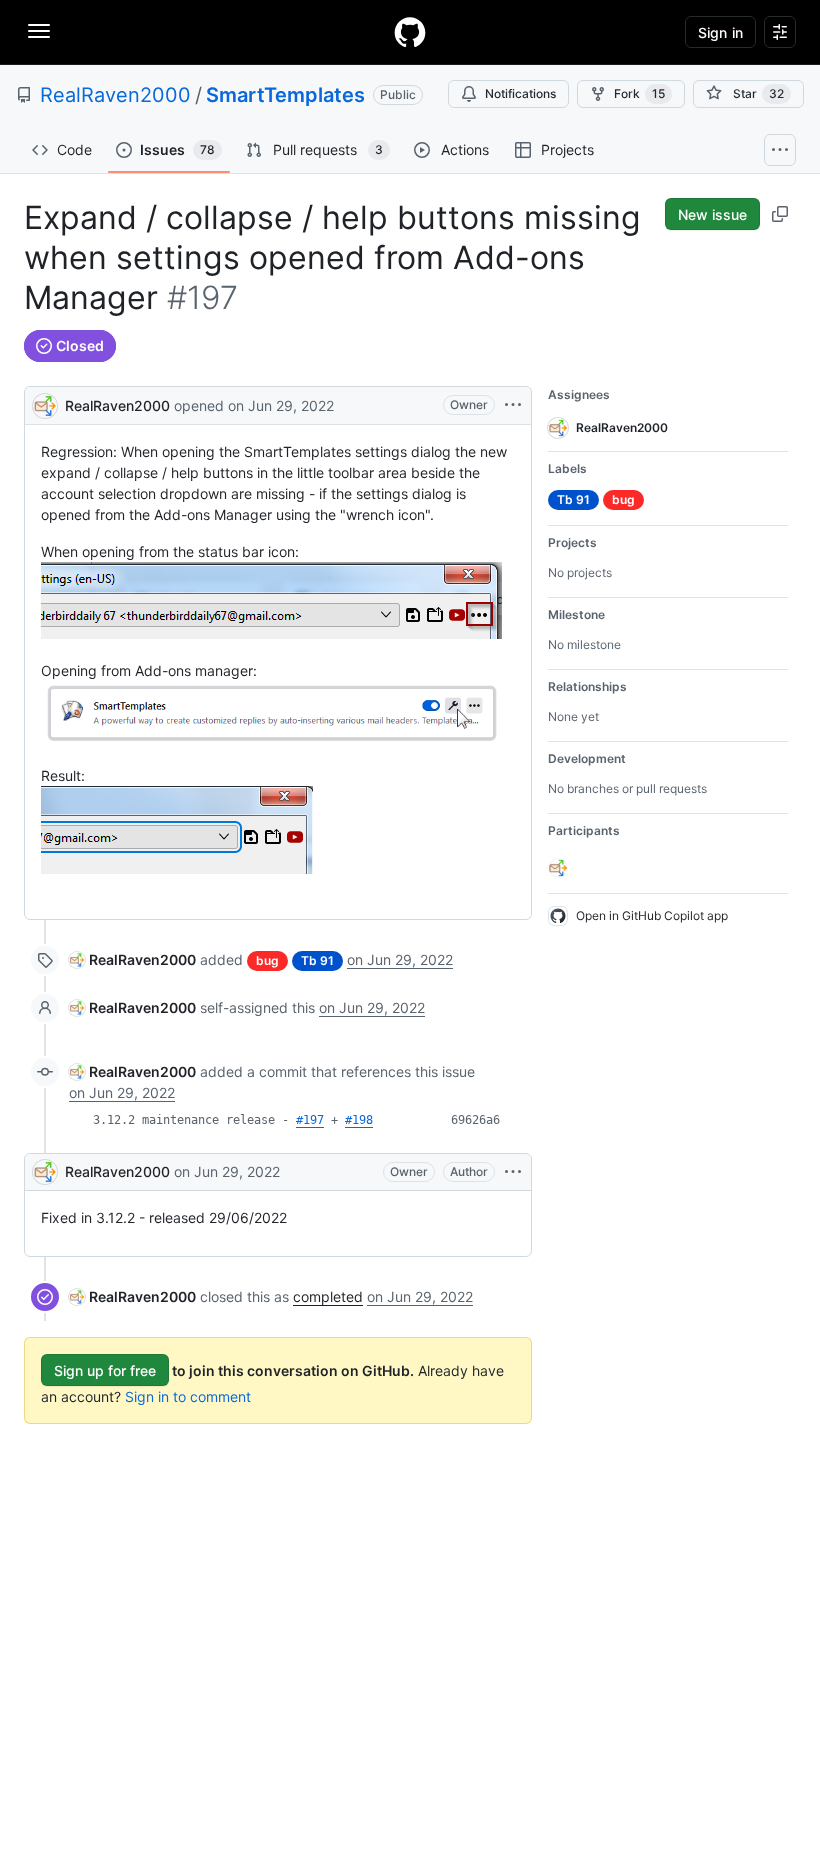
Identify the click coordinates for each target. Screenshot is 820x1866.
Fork (639, 93)
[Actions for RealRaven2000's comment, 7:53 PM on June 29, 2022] (513, 1172)
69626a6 (475, 1120)
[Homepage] (410, 32)
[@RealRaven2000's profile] (45, 403)
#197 (310, 1120)
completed (328, 1296)
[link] (132, 959)
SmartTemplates (285, 95)
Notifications (520, 93)
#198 (359, 1120)
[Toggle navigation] (39, 31)
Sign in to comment (188, 1396)
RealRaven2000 (115, 95)
